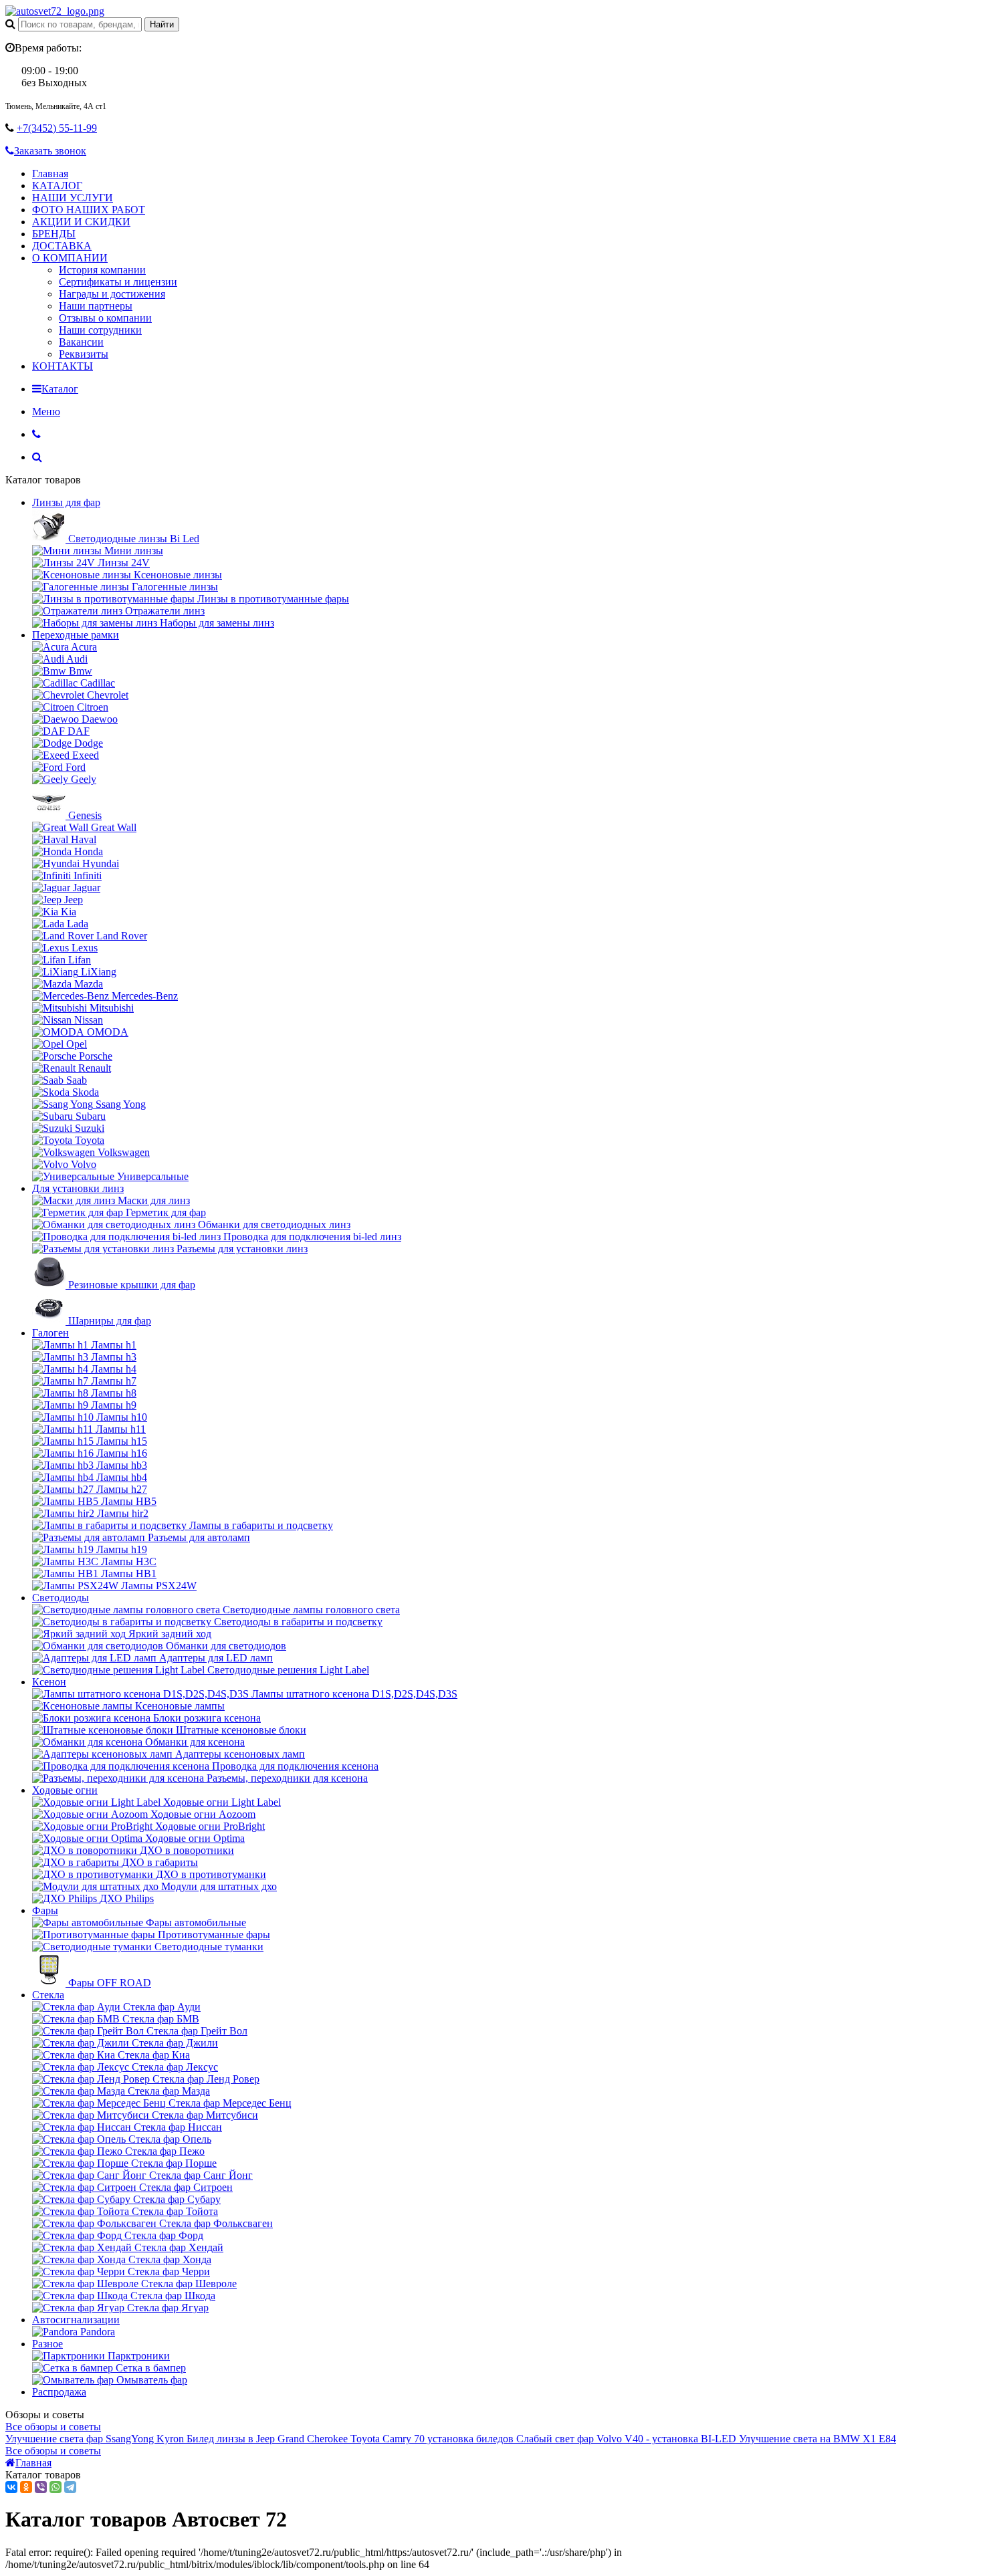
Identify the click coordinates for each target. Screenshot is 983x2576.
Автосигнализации (76, 2320)
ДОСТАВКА (62, 246)
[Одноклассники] (26, 2487)
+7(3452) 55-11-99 (57, 128)
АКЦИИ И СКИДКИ (81, 222)
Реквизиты (84, 354)
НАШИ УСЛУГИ (73, 198)
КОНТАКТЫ (63, 366)
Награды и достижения (112, 294)
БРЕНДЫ (54, 234)
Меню (46, 412)
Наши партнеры (96, 306)
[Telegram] (70, 2487)
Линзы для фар (66, 502)
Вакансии (81, 342)
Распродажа (59, 2392)
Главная (50, 173)
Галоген (50, 1333)
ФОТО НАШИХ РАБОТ (89, 210)
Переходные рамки (76, 635)
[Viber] (41, 2487)
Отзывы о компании (105, 318)
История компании (102, 270)
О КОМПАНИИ (70, 258)
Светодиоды (61, 1598)
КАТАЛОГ (57, 186)
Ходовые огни (65, 1790)
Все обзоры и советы (53, 2427)
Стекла (48, 1995)
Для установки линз (78, 1188)
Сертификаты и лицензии (118, 282)
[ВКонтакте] (11, 2487)
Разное (47, 2344)
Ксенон (49, 1682)
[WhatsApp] (56, 2487)
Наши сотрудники (100, 330)
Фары (45, 1910)
